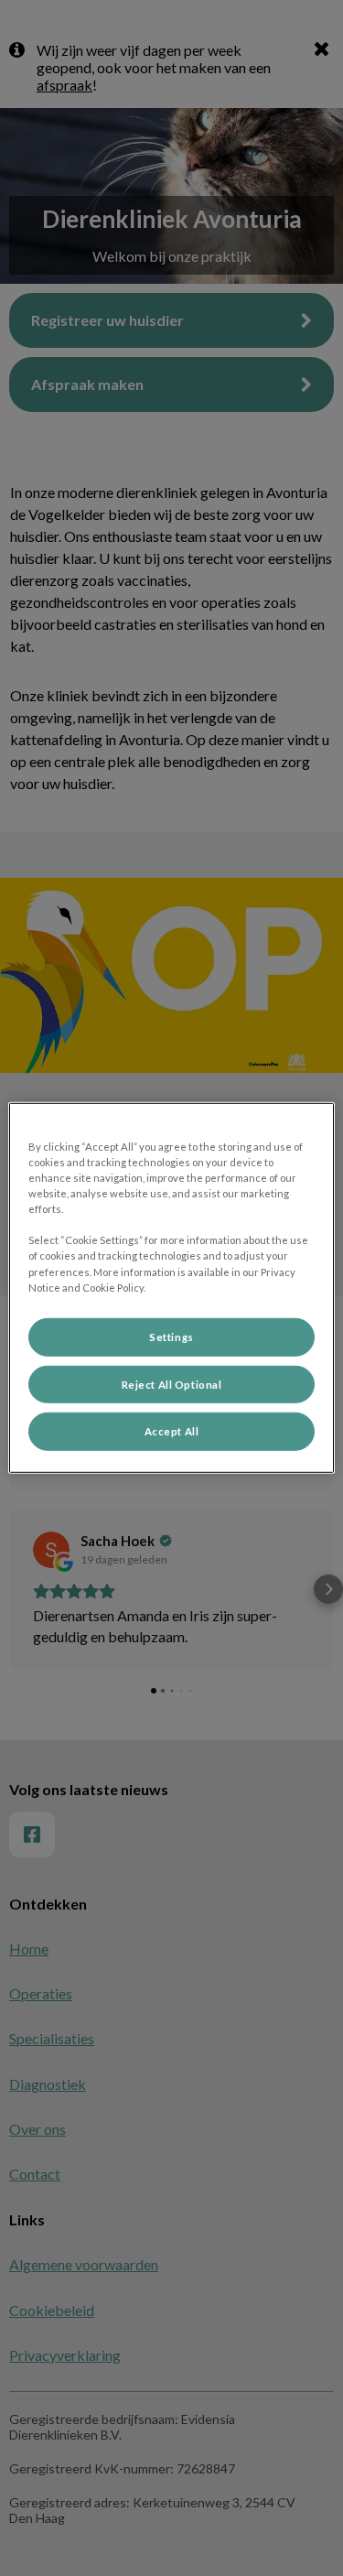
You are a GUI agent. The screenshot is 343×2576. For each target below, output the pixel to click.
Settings (171, 1336)
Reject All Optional (172, 1384)
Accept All (172, 1431)
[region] (171, 1288)
